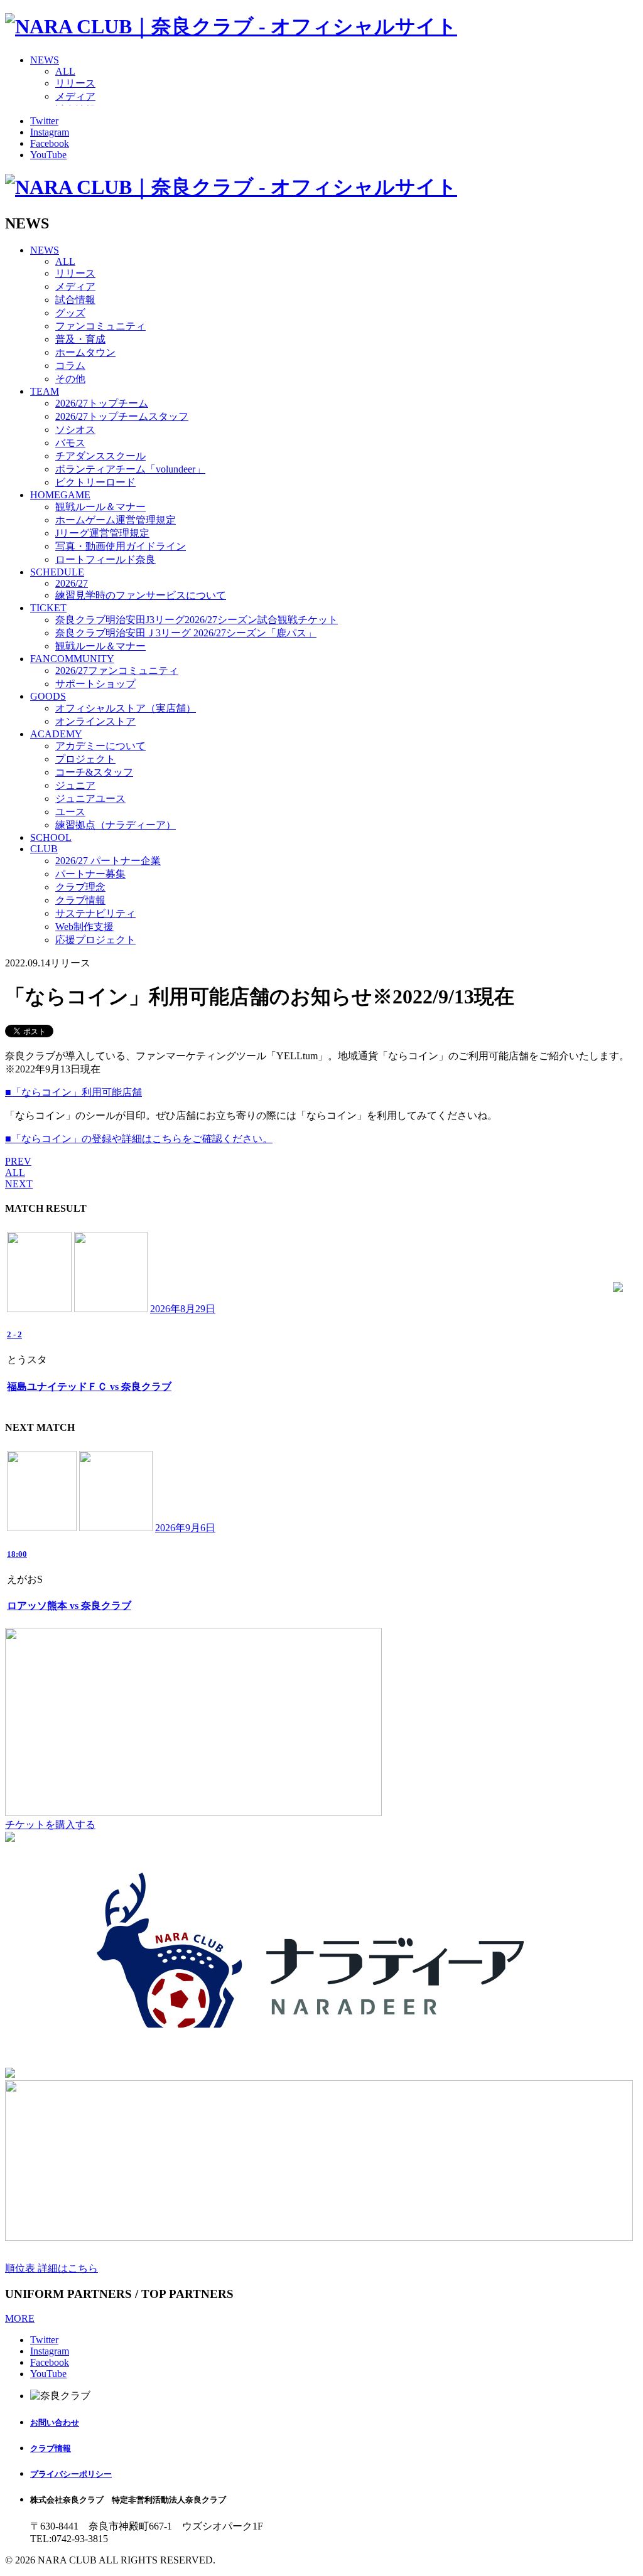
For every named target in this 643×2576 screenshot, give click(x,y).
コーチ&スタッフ (94, 772)
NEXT (19, 1184)
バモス (70, 443)
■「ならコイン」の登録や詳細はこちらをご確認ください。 (139, 1139)
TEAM (45, 391)
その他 (70, 379)
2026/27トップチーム (102, 403)
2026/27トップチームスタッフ (122, 416)
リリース (75, 83)
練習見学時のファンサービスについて (141, 595)
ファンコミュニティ (100, 326)
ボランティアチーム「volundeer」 (130, 469)
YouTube (48, 155)
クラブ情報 (80, 900)
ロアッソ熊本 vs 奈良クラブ (69, 1606)
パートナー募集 (90, 874)
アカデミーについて (100, 746)
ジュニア (75, 785)
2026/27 (72, 583)
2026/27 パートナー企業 (108, 861)
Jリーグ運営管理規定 (102, 533)
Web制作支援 (84, 927)
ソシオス (75, 430)
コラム (70, 366)
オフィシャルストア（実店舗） (126, 708)
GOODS (48, 696)
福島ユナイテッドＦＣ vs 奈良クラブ (89, 1387)
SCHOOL (51, 837)
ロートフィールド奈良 (105, 559)
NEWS (45, 60)
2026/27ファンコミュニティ (117, 671)
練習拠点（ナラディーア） (116, 825)
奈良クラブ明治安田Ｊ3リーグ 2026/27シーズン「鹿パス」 (186, 633)
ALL (65, 71)
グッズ (70, 313)
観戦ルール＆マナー (100, 507)
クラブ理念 (80, 887)
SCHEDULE (57, 572)
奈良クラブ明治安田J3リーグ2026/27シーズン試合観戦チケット (197, 620)
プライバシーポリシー (71, 2474)
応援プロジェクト (95, 940)
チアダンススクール (100, 456)
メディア (75, 96)
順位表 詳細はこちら (51, 2268)
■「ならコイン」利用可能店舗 (73, 1092)
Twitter (44, 121)
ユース (70, 812)
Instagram (50, 132)
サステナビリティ (95, 913)
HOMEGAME (60, 495)
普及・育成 (80, 339)
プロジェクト (85, 759)
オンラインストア (95, 721)
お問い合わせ (55, 2423)
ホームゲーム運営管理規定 (116, 520)
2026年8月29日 (183, 1309)
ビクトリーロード (95, 482)
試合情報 (75, 300)
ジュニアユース (90, 799)
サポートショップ (95, 684)
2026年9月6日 (185, 1528)
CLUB (44, 849)
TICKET (48, 608)
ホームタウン (85, 352)
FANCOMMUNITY (72, 659)
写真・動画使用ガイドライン (121, 546)
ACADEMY (56, 734)
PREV (18, 1161)
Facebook (50, 143)
